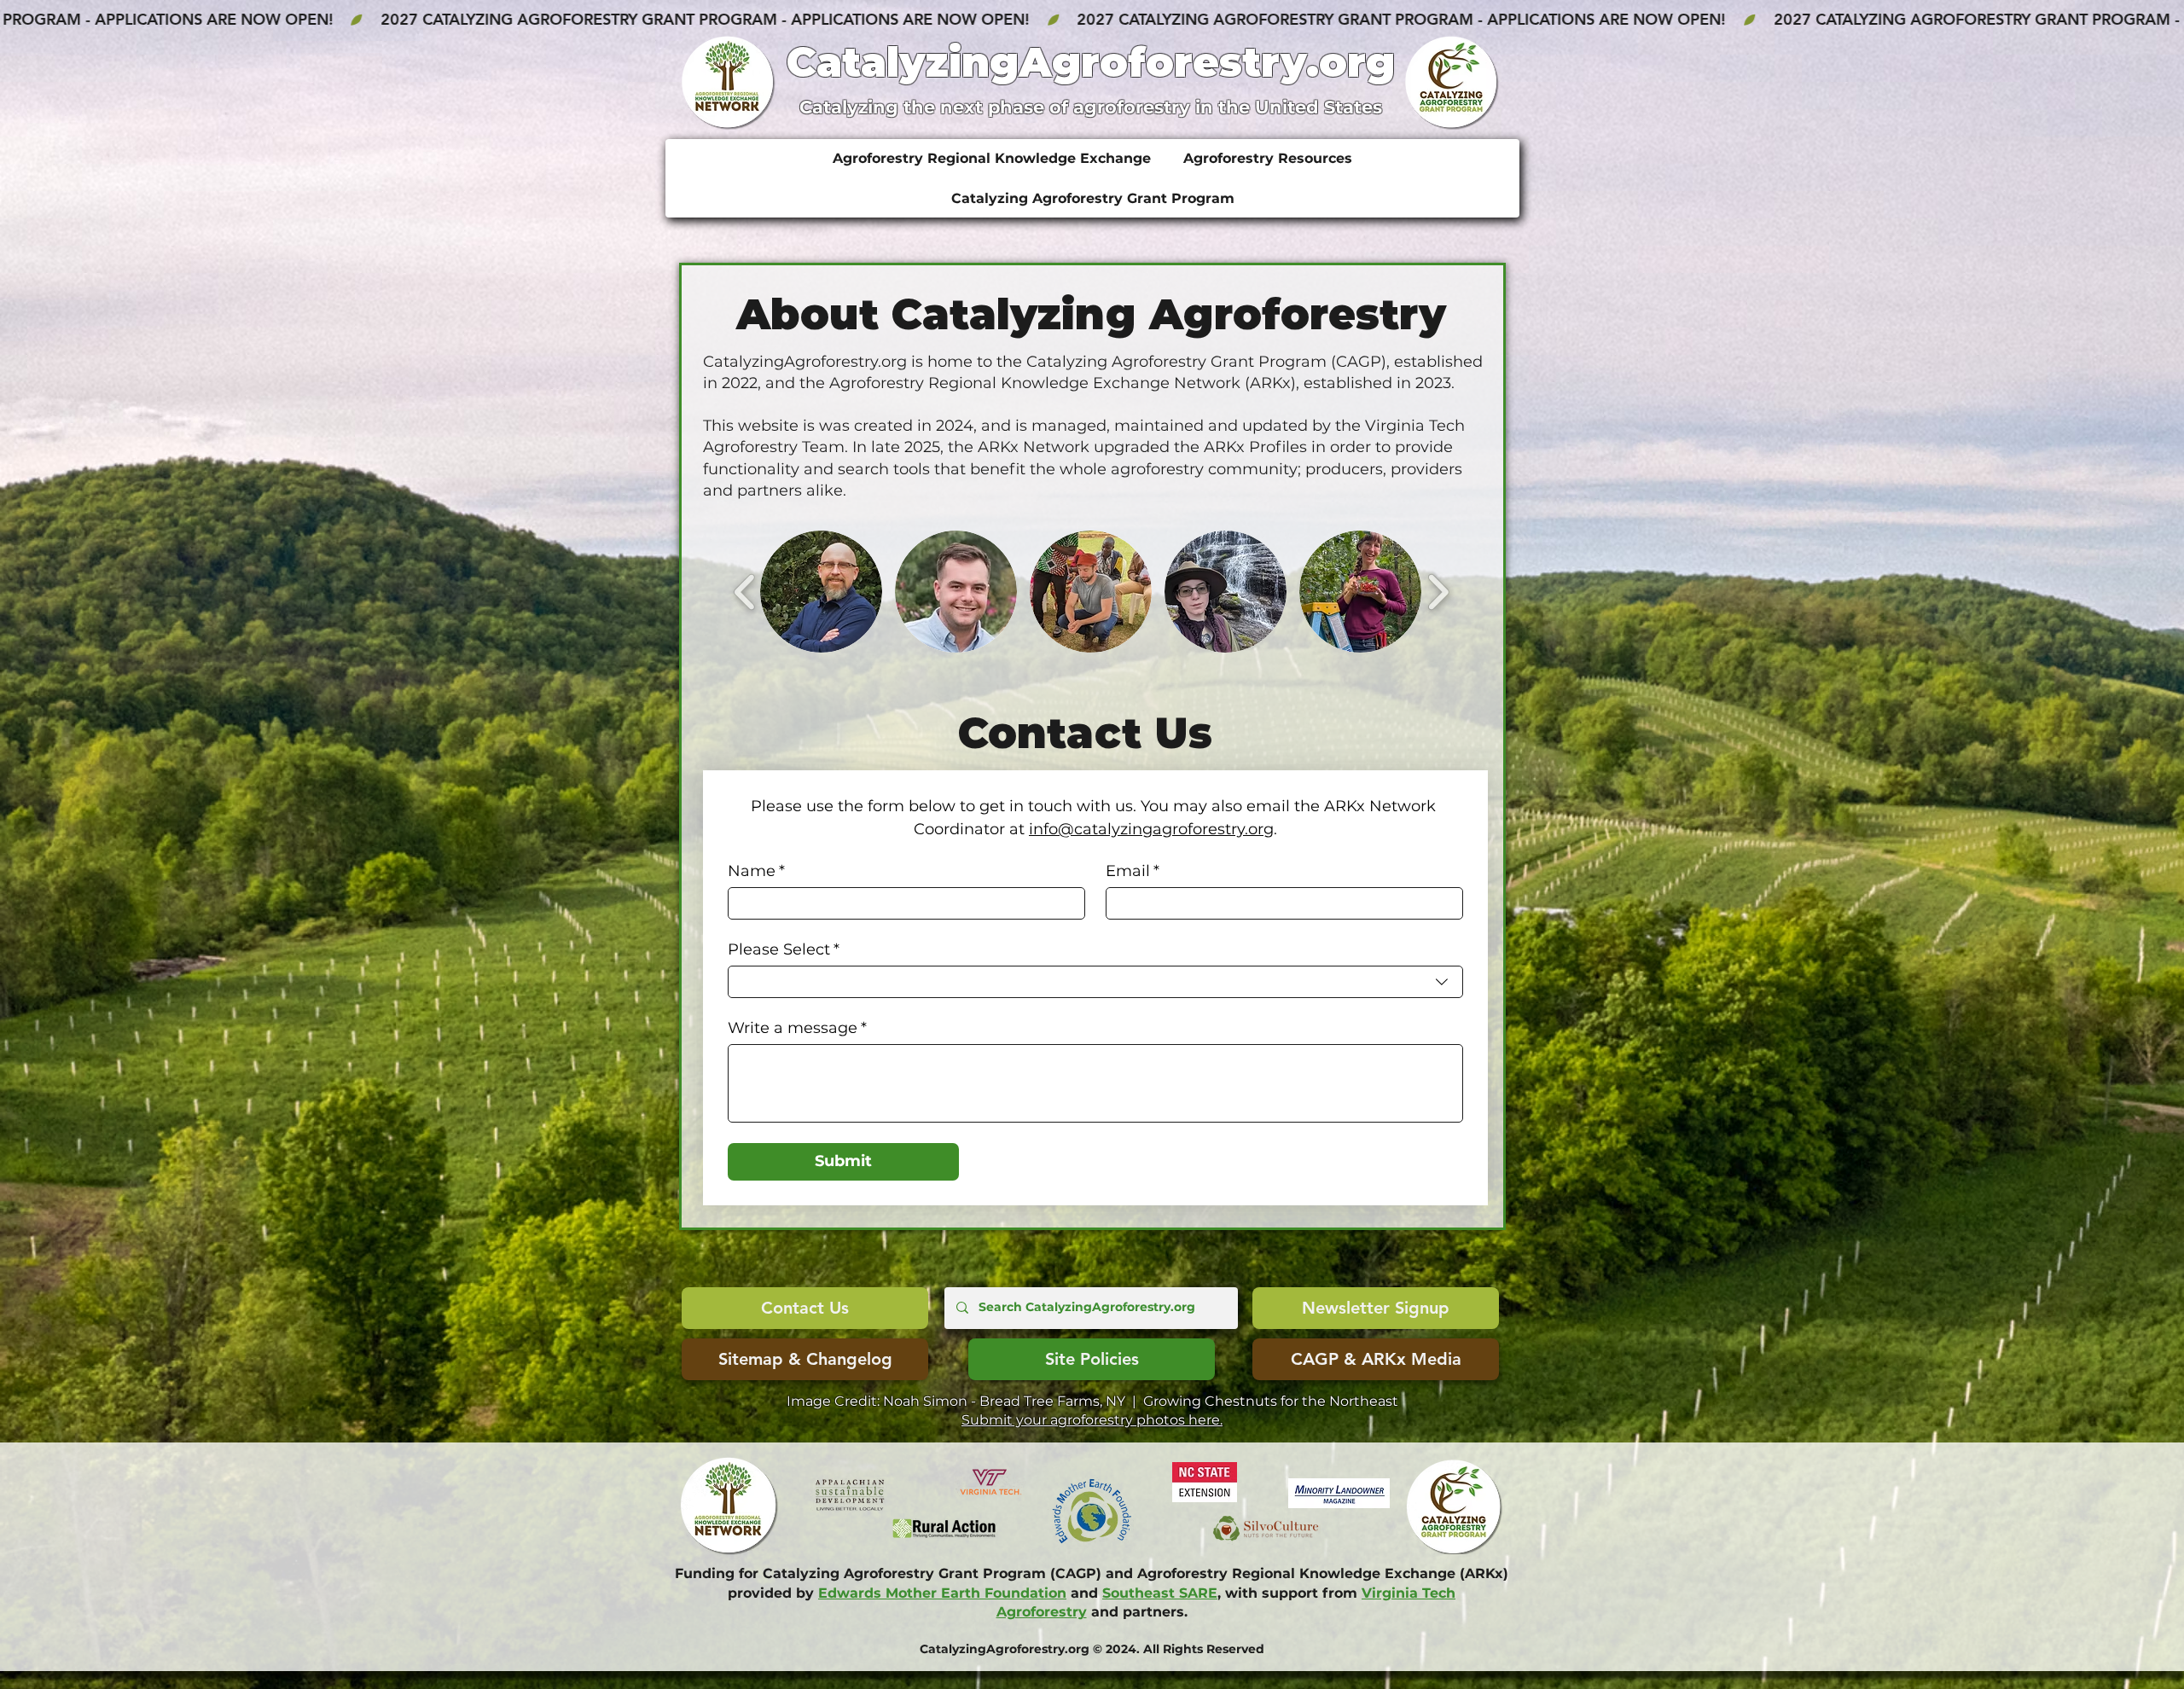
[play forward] (1438, 592)
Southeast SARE (1160, 1593)
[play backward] (745, 592)
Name (756, 871)
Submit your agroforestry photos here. (1092, 1420)
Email (1133, 871)
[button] (821, 592)
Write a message (797, 1028)
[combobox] (1095, 982)
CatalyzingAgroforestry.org (1091, 62)
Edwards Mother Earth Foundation (942, 1593)
